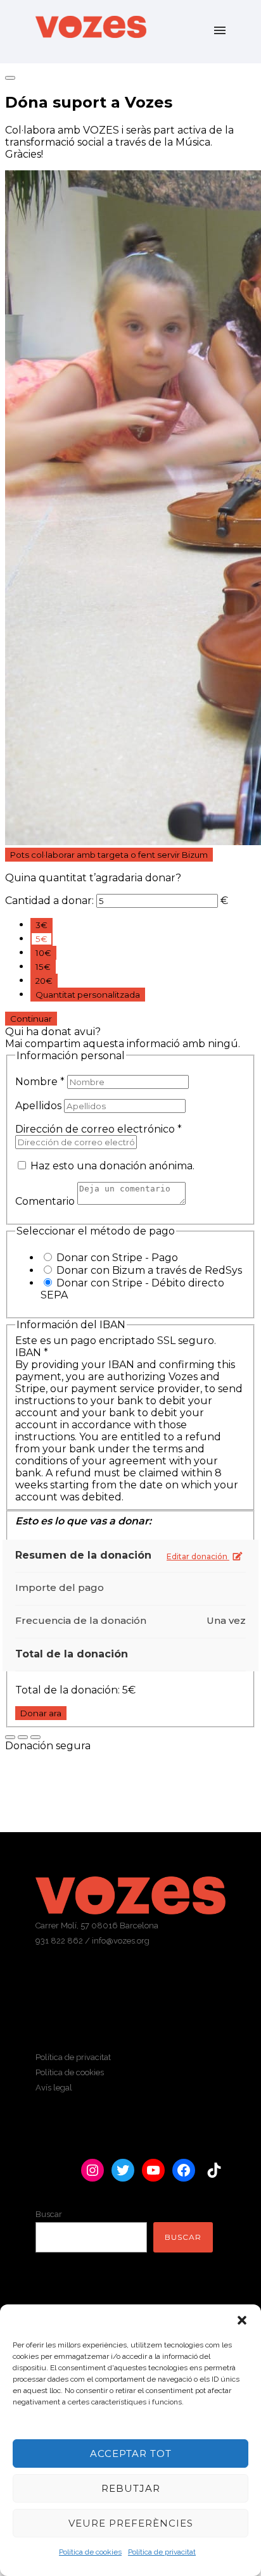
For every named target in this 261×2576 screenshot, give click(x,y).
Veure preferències (131, 2523)
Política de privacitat (162, 2552)
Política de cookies (90, 2552)
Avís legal (54, 2088)
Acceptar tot (131, 2453)
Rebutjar (131, 2488)
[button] (242, 2320)
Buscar (49, 2214)
